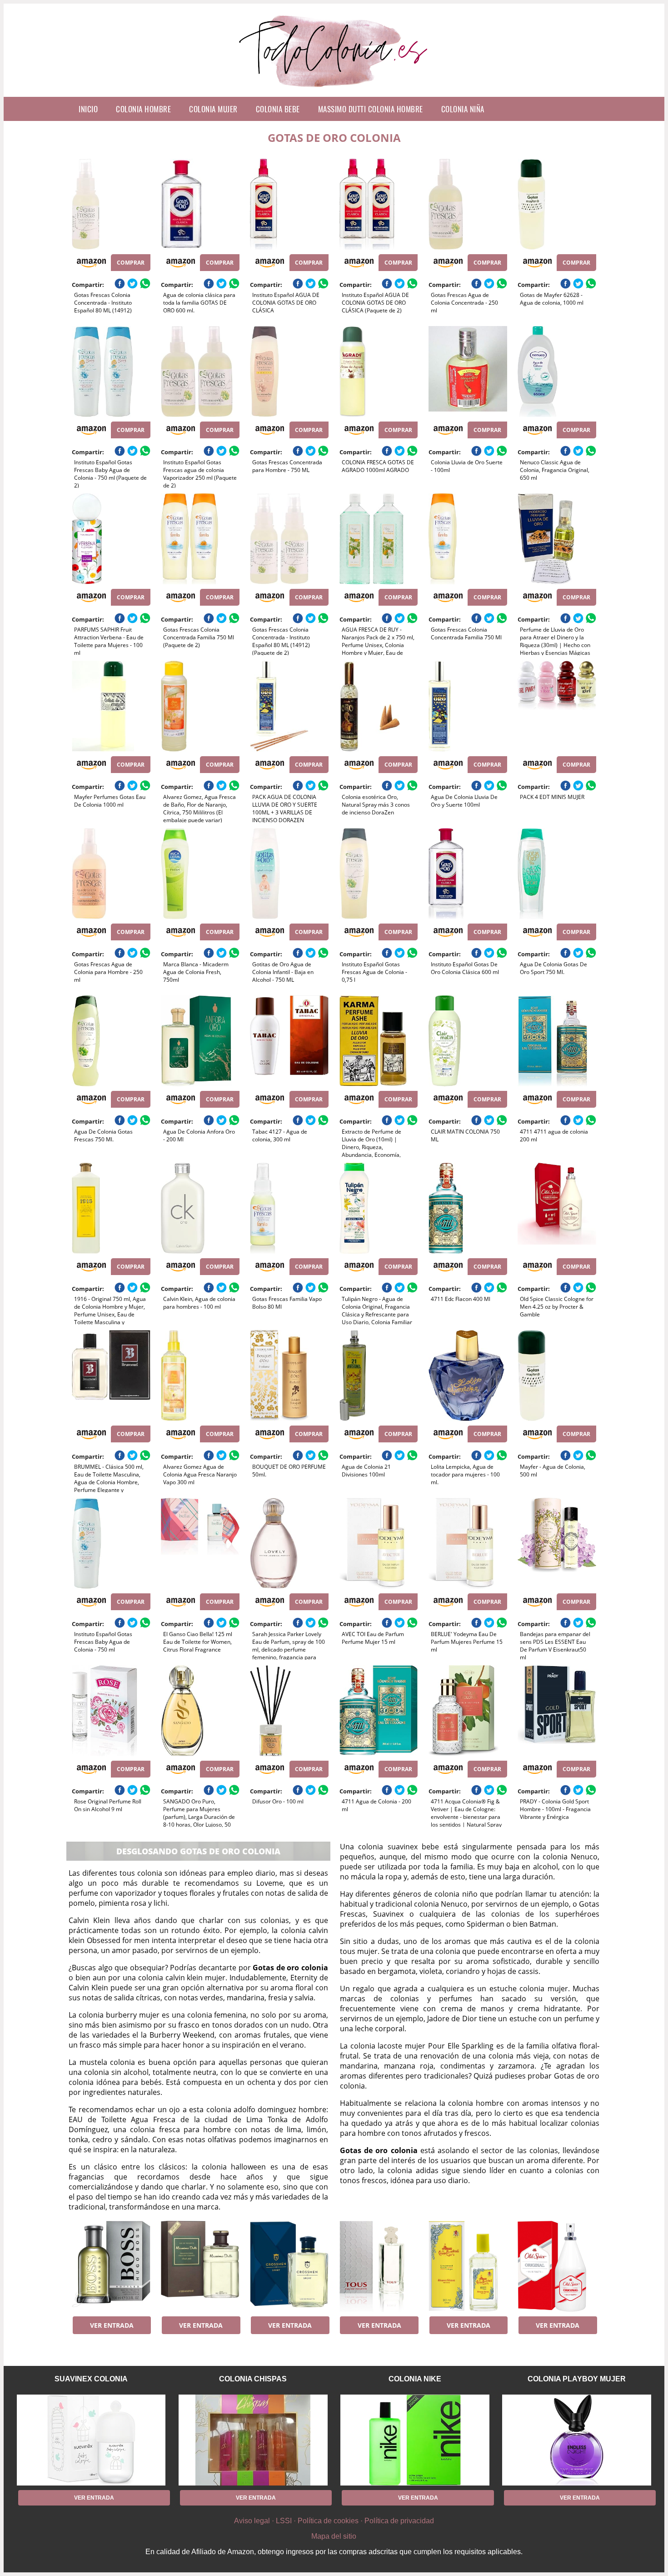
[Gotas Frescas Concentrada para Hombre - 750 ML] (289, 372)
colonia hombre (143, 109)
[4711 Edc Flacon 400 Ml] (468, 1208)
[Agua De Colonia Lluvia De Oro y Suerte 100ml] (468, 706)
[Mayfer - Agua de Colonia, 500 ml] (557, 1376)
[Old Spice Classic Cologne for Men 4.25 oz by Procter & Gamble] (557, 1208)
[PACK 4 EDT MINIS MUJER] (557, 706)
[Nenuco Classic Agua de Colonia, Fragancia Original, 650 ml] (557, 372)
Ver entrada (112, 2325)
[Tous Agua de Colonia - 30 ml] (379, 2266)
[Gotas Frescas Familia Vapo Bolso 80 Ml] (289, 1208)
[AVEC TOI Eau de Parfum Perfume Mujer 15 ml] (379, 1543)
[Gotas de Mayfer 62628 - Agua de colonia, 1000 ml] (557, 204)
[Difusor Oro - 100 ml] (289, 1711)
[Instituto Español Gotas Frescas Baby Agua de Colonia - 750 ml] (111, 1543)
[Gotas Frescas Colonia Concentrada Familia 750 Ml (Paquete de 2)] (200, 539)
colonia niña (463, 109)
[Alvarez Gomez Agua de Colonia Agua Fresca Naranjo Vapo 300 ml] (200, 1376)
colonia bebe (278, 109)
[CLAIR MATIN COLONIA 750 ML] (468, 1041)
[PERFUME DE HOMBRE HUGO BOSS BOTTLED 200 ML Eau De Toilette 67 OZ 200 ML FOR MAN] (111, 2266)
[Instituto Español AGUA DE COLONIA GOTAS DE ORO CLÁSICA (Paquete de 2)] (379, 204)
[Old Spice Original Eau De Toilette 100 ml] (557, 2266)
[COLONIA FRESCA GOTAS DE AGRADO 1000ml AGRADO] (379, 372)
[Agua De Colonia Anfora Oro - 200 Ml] (200, 1041)
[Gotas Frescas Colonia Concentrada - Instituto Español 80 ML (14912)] (111, 204)
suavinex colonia (91, 2379)
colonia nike (415, 2379)
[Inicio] (334, 90)
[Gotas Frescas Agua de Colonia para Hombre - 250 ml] (111, 874)
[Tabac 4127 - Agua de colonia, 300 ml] (289, 1041)
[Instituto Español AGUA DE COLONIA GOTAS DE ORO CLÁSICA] (289, 204)
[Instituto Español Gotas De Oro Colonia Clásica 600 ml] (468, 874)
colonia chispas (253, 2379)
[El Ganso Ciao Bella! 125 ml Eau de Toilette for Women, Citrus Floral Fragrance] (200, 1543)
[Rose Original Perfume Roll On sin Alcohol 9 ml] (111, 1711)
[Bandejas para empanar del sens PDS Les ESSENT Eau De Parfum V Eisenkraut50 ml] (557, 1543)
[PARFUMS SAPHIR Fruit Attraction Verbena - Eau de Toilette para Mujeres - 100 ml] (111, 539)
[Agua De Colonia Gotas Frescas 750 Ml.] (111, 1041)
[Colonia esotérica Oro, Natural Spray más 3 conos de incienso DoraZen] (379, 706)
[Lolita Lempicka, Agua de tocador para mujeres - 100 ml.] (468, 1376)
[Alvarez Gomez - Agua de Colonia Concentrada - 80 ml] (468, 2266)
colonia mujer (213, 109)
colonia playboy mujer (577, 2379)
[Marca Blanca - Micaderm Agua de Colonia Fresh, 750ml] (200, 874)
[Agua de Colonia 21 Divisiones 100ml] (379, 1376)
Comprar (131, 263)
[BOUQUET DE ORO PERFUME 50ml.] (289, 1376)
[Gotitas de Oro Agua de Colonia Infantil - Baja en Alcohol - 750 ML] (289, 874)
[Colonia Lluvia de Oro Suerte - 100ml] (468, 372)
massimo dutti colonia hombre (371, 109)
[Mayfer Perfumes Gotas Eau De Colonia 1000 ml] (111, 706)
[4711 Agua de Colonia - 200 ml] (379, 1711)
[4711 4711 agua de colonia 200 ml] (557, 1041)
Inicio (88, 109)
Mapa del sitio (334, 2536)
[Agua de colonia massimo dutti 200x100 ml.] (200, 2266)
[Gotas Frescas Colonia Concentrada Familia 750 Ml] (468, 539)
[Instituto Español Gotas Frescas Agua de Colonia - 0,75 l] (379, 874)
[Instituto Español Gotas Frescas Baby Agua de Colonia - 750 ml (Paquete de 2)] (111, 372)
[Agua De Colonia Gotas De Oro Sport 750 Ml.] (557, 874)
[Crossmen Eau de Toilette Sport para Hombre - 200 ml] (289, 2266)
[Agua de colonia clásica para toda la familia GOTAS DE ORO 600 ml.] (200, 204)
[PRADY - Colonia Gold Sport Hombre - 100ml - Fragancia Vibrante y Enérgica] (557, 1711)
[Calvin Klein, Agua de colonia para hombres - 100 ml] (200, 1208)
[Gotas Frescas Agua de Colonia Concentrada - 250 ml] (468, 204)
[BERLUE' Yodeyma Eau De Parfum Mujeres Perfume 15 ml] (468, 1543)
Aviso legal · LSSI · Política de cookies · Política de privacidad (334, 2521)
